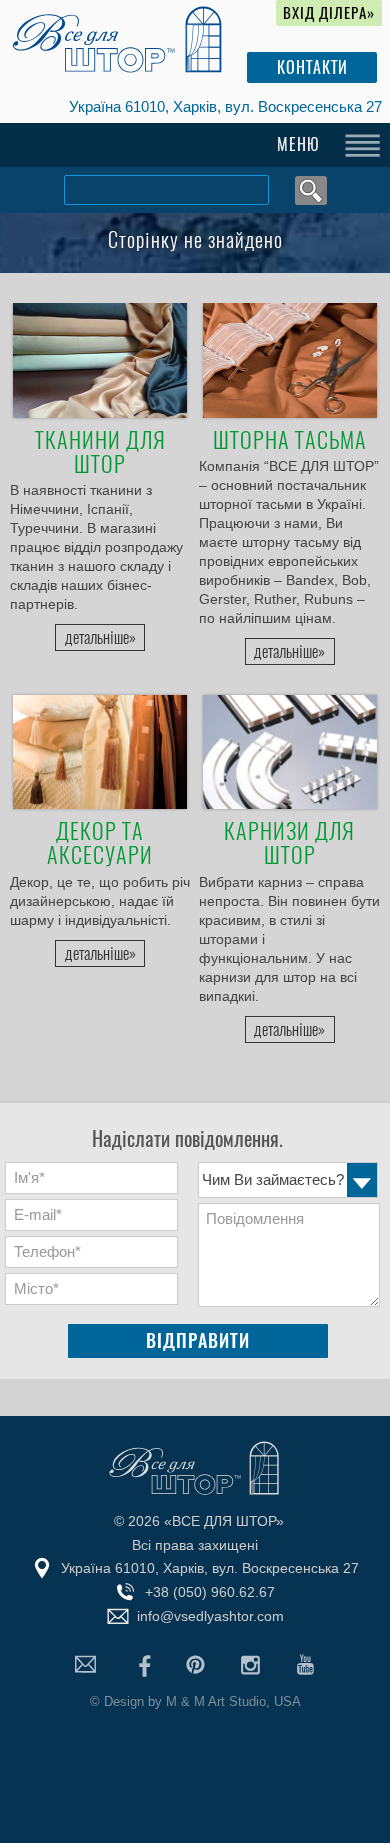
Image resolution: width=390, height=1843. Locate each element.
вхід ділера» (329, 13)
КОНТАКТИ (312, 67)
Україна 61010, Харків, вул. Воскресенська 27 (225, 106)
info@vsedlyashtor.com (210, 1616)
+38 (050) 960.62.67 (210, 1592)
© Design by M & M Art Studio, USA (195, 1701)
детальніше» (100, 637)
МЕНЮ (298, 144)
